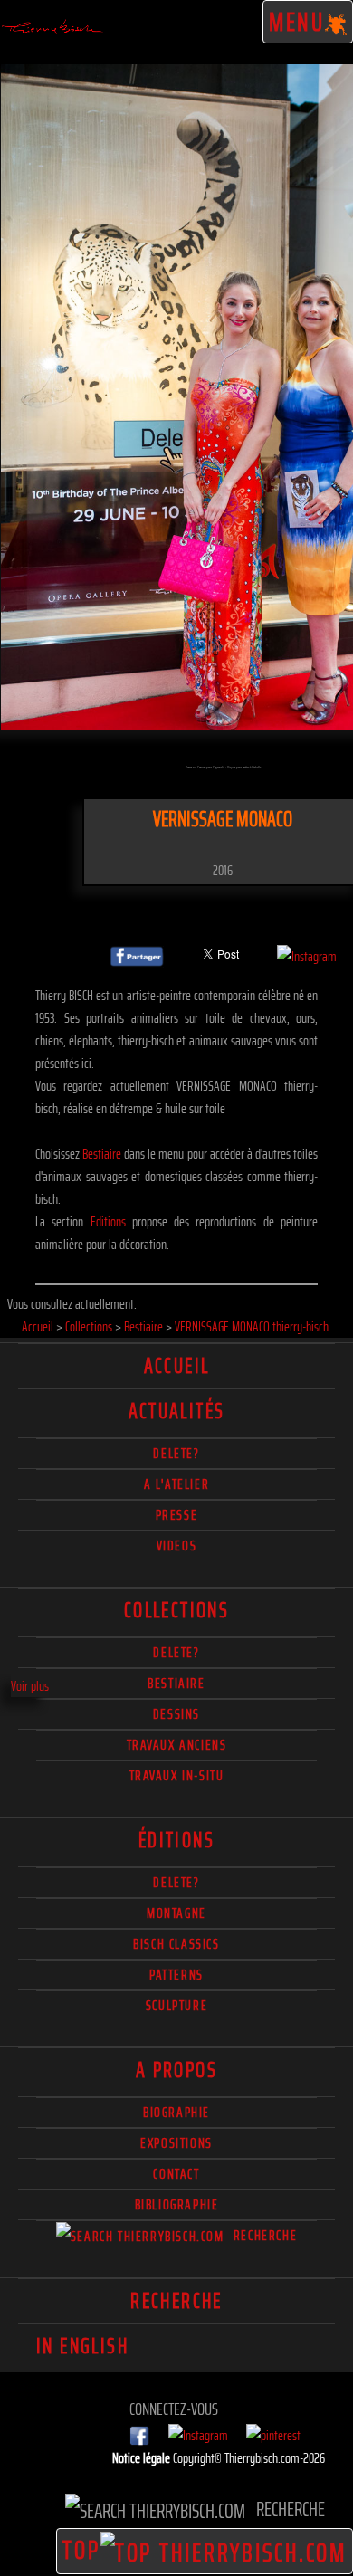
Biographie (176, 2112)
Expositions (176, 2143)
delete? (176, 1453)
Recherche (263, 2235)
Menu (297, 22)
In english (82, 2346)
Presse (177, 1515)
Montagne (176, 1913)
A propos (176, 2070)
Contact (176, 2174)
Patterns (176, 1975)
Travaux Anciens (177, 1745)
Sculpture (176, 2005)
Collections (176, 1610)
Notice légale (143, 2458)
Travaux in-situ (177, 1775)
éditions (176, 1840)
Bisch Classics (176, 1944)
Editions (108, 1221)
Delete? (176, 1882)
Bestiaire (102, 1154)
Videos (177, 1546)
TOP (81, 2550)
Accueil (177, 1366)
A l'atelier (177, 1484)
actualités (177, 1411)
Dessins (176, 1714)
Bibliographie (177, 2204)
